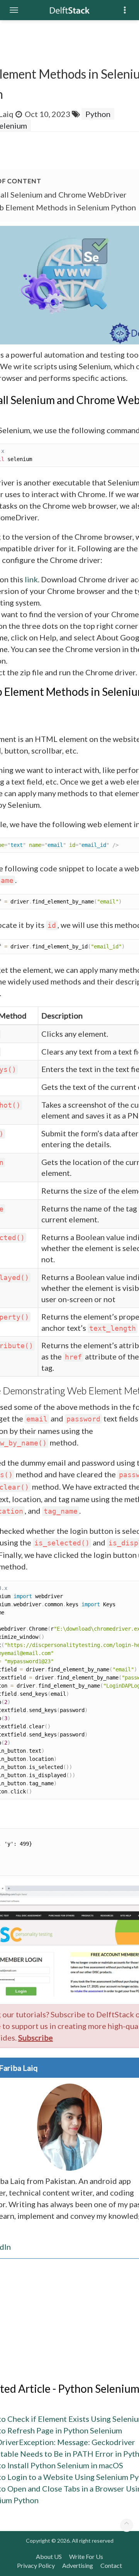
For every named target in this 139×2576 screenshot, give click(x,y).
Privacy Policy (36, 2565)
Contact (111, 2565)
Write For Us (86, 2556)
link (31, 579)
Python (98, 114)
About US (49, 2556)
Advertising (78, 2565)
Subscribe (36, 2037)
